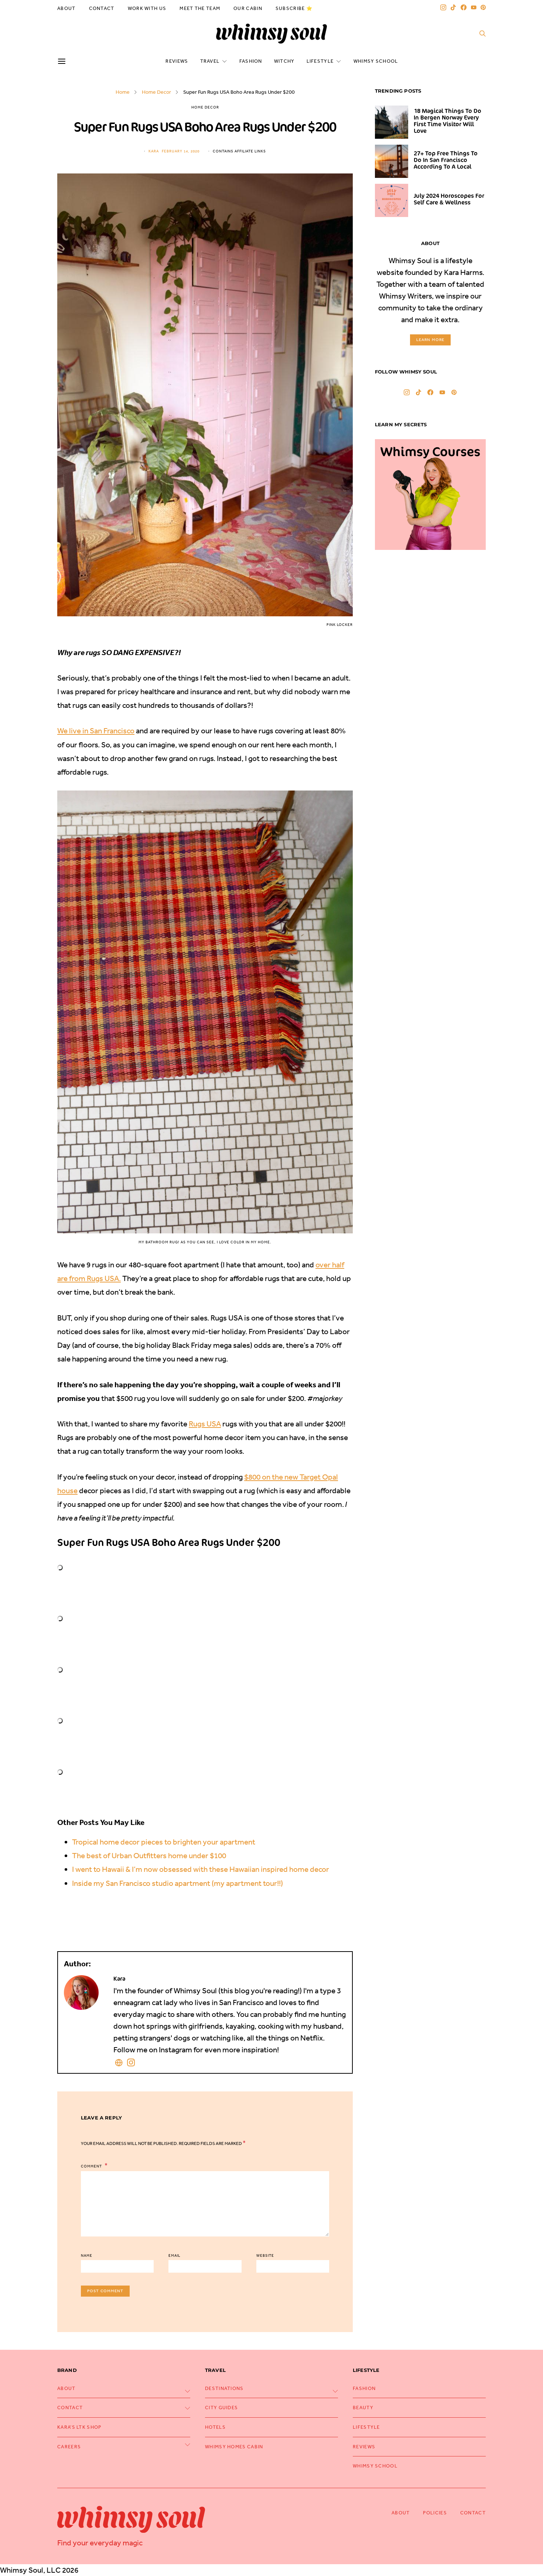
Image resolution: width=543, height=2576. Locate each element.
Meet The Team (200, 8)
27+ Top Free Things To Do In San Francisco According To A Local (446, 160)
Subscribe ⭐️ (294, 8)
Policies (435, 2513)
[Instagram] (443, 7)
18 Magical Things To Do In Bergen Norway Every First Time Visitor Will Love (448, 121)
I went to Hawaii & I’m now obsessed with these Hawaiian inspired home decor (201, 1869)
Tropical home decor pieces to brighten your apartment (164, 1842)
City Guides (221, 2408)
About (66, 8)
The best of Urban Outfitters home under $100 (149, 1855)
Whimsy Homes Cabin (234, 2447)
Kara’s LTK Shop (79, 2427)
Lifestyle (320, 61)
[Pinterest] (483, 7)
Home (123, 92)
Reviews (177, 61)
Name (87, 2256)
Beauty (363, 2408)
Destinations (224, 2388)
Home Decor (156, 92)
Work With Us (147, 8)
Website (265, 2256)
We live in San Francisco (96, 731)
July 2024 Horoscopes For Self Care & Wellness (449, 199)
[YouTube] (474, 7)
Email (174, 2256)
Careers (69, 2447)
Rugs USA (205, 1424)
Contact (102, 8)
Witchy (284, 61)
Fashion (251, 61)
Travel (210, 61)
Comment (92, 2166)
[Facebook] (464, 7)
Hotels (215, 2427)
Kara (154, 151)
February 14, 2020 (181, 151)
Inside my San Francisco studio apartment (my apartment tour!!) (177, 1883)
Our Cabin (248, 8)
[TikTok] (453, 7)
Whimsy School (376, 61)
